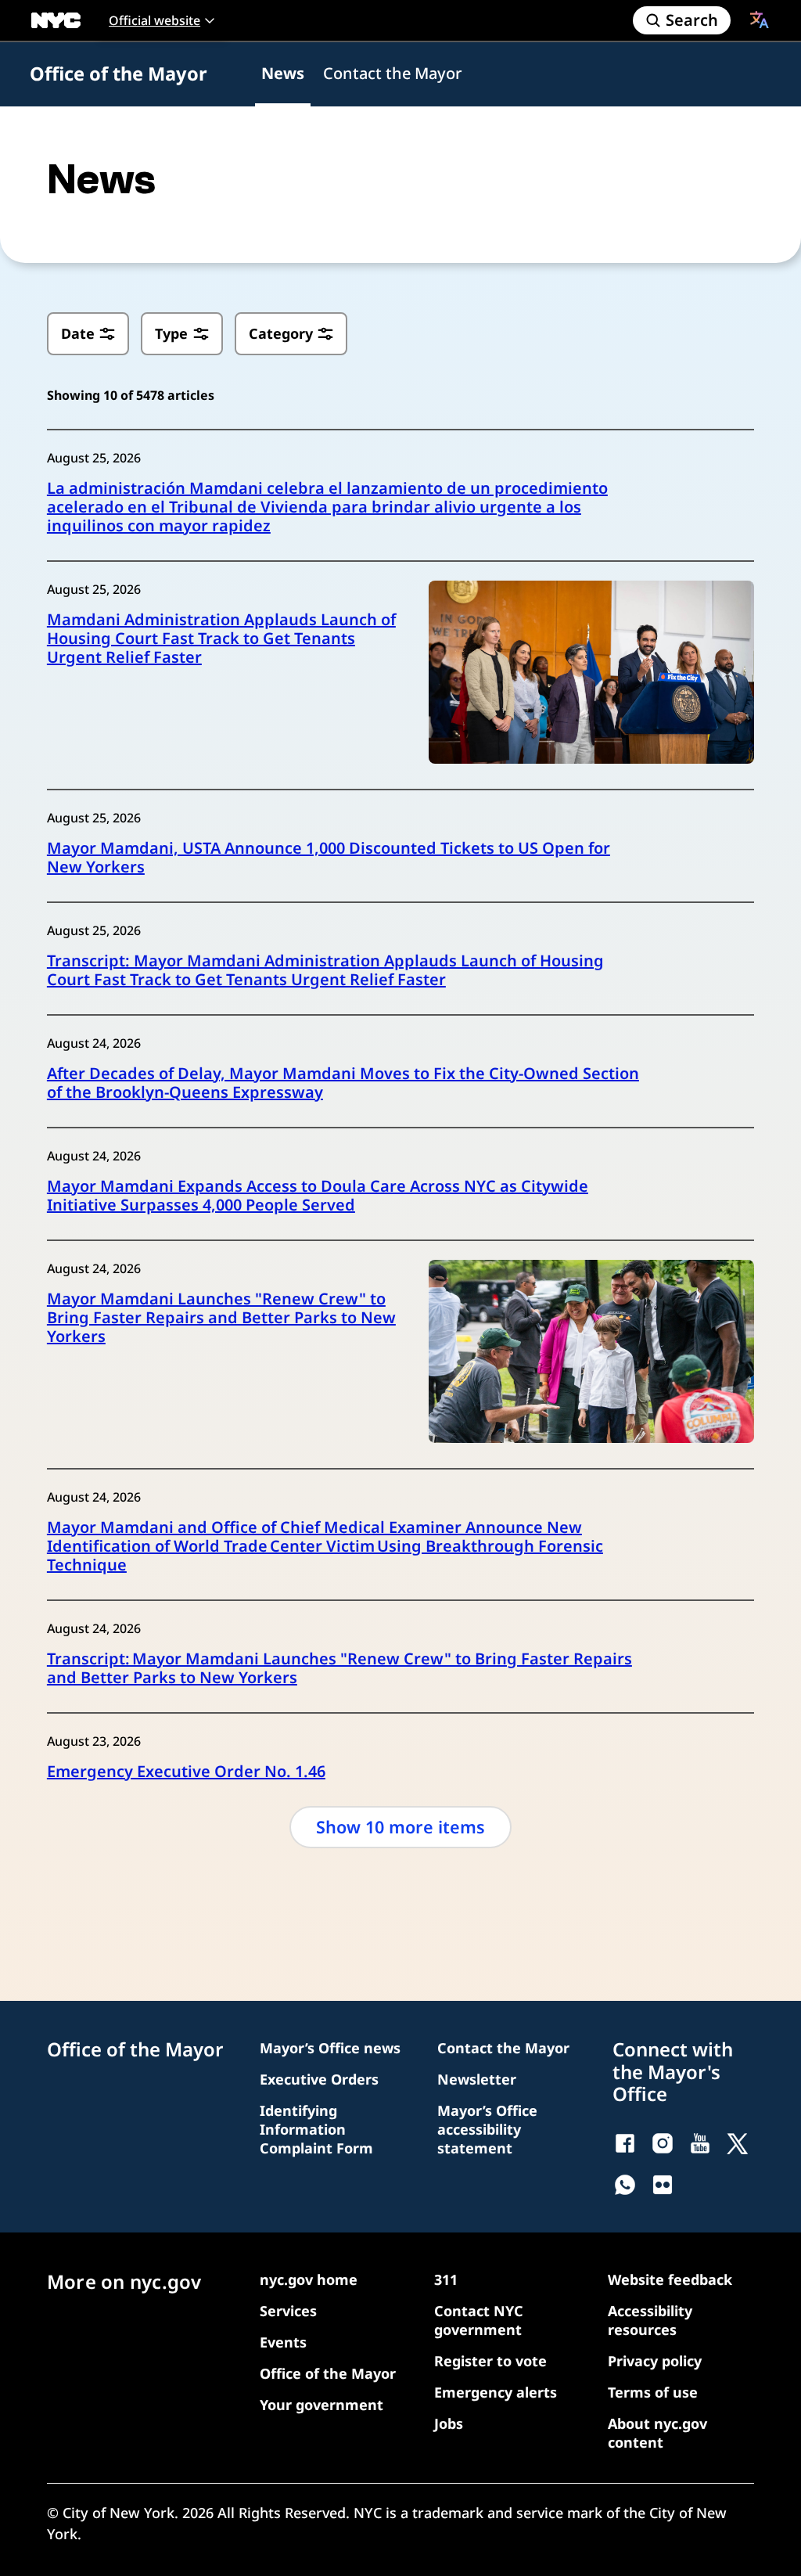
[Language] (760, 20)
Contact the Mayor (392, 73)
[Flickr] (663, 2185)
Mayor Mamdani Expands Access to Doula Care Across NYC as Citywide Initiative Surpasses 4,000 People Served (318, 1196)
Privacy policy (655, 2361)
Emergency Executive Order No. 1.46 (186, 1772)
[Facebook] (625, 2143)
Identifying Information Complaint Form (316, 2129)
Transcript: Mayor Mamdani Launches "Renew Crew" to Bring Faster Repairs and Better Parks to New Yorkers (339, 1668)
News (283, 73)
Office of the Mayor (119, 74)
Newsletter (477, 2079)
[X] (738, 2143)
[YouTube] (700, 2143)
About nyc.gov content (657, 2433)
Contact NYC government (479, 2320)
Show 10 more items (400, 1827)
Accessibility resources (650, 2320)
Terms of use (653, 2392)
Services (288, 2311)
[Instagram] (663, 2143)
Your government (321, 2405)
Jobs (449, 2423)
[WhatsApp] (625, 2185)
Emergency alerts (496, 2392)
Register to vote (490, 2361)
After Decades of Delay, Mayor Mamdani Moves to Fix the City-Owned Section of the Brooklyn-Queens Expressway (343, 1083)
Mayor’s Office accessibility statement (487, 2129)
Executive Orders (319, 2079)
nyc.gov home (309, 2279)
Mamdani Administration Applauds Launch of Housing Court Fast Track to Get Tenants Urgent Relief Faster (221, 639)
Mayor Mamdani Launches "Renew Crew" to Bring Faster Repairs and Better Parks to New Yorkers (221, 1318)
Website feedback (670, 2279)
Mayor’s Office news (330, 2048)
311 (446, 2279)
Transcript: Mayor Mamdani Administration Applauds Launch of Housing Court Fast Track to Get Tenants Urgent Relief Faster (325, 970)
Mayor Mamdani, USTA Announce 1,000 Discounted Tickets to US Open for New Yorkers (329, 858)
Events (283, 2342)
